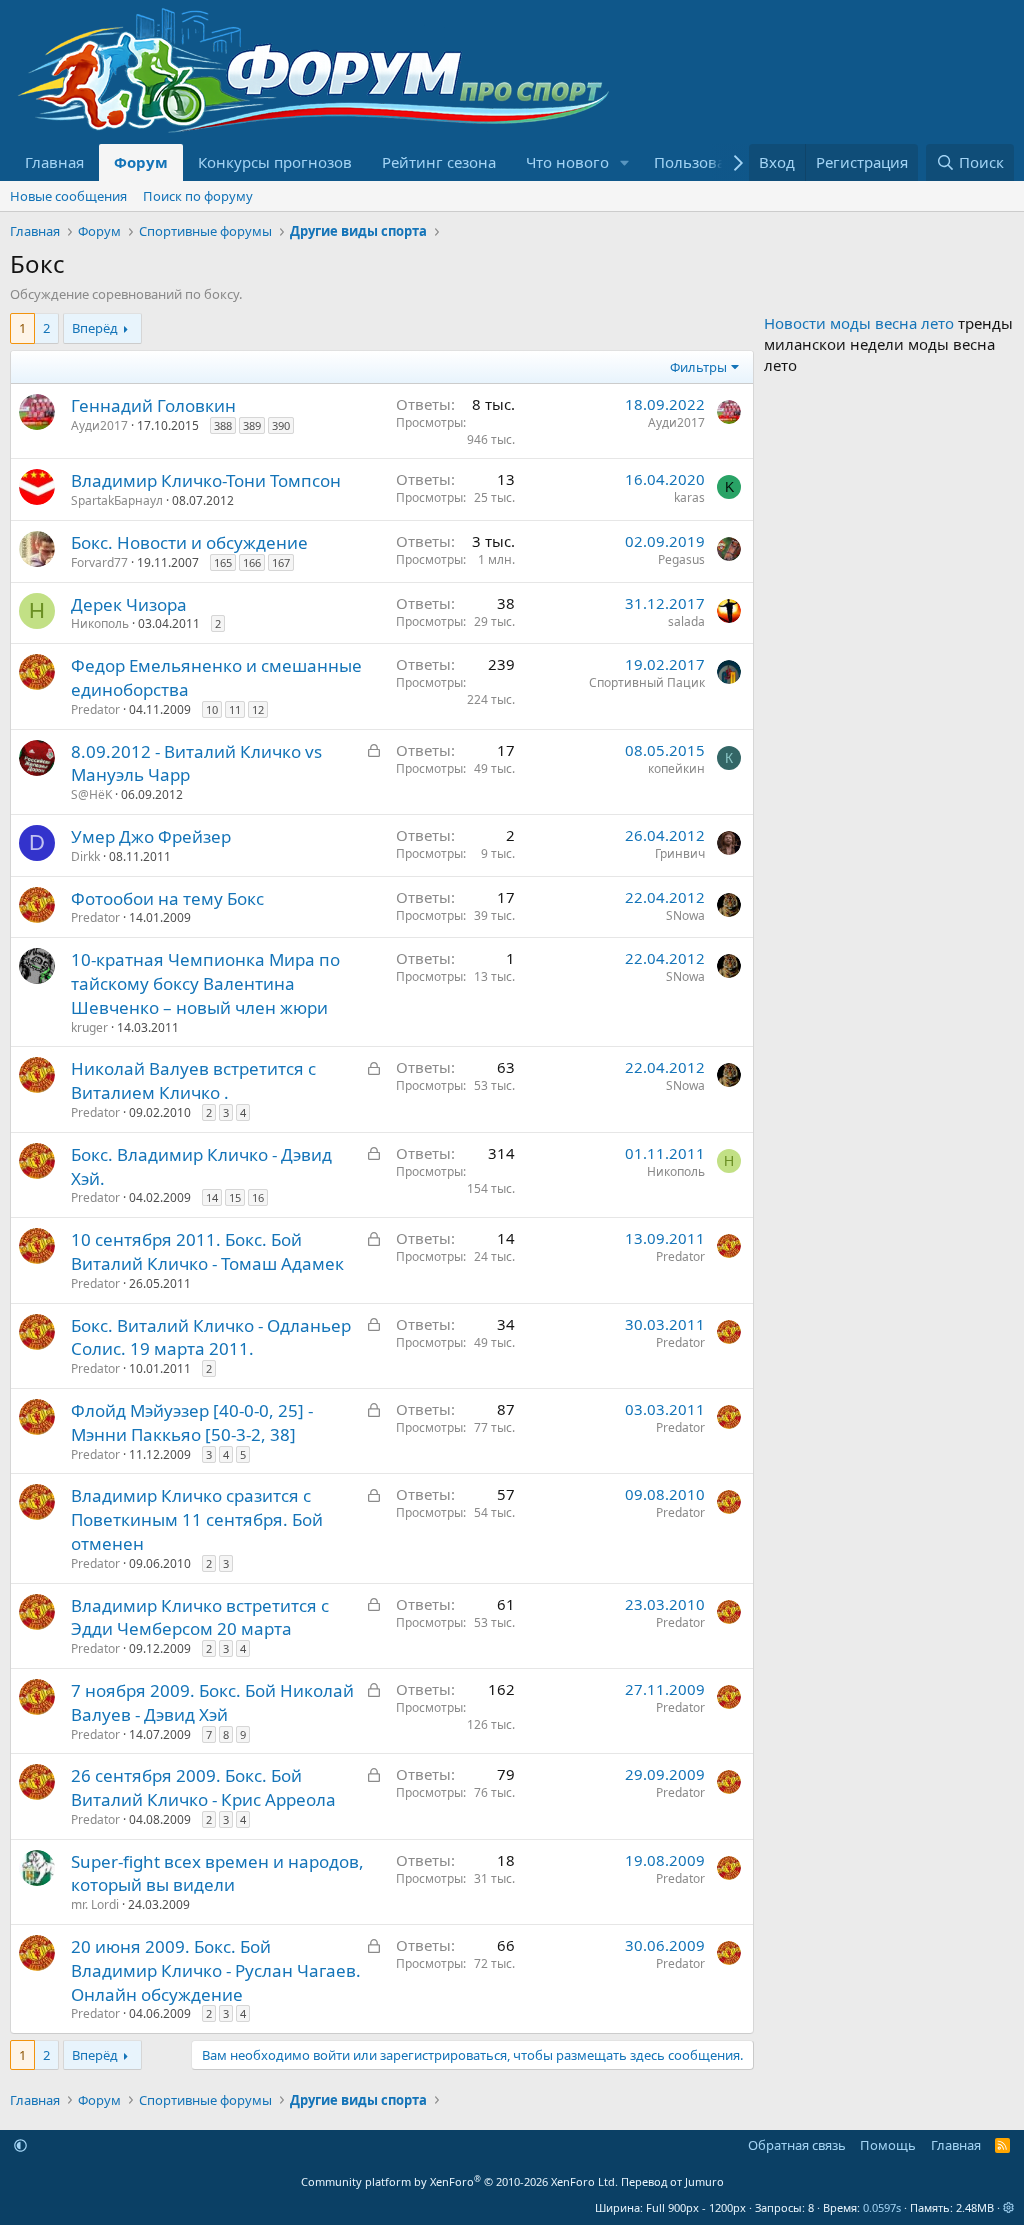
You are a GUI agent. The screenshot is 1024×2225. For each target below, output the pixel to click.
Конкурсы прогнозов (275, 162)
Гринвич (680, 853)
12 (258, 709)
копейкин (676, 768)
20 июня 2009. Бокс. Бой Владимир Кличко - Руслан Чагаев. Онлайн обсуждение (216, 1970)
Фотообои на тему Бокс (167, 898)
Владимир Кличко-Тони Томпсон (206, 480)
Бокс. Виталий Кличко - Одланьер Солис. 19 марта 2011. (211, 1337)
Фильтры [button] (698, 367)
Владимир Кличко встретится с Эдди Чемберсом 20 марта (200, 1617)
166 (252, 562)
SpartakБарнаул (117, 500)
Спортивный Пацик (647, 682)
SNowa (685, 915)
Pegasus (681, 559)
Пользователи (706, 162)
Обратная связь (797, 2145)
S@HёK (91, 794)
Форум (141, 162)
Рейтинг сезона (439, 162)
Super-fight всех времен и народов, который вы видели (217, 1873)
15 (235, 1197)
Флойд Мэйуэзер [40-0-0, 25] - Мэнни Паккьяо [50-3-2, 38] (192, 1422)
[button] (625, 162)
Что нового (567, 162)
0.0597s (882, 2207)
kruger (89, 1027)
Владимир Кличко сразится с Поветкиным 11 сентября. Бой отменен (197, 1519)
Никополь (100, 623)
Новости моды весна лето (859, 323)
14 (212, 1197)
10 (212, 709)
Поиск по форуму (198, 196)
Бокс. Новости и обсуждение (189, 542)
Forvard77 (99, 562)
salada (686, 621)
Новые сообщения (68, 196)
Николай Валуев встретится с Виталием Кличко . (193, 1080)
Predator (95, 709)
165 (223, 562)
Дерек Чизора (129, 604)
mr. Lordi (95, 1904)
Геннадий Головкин (153, 405)
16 (258, 1197)
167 (281, 562)
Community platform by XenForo (459, 2181)
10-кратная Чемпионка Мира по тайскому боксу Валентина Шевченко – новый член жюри (205, 983)
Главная (54, 162)
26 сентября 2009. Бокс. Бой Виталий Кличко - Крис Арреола (203, 1787)
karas (689, 497)
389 (252, 425)
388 (223, 425)
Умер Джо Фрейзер (151, 836)
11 (235, 709)
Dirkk (85, 856)
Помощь (888, 2145)
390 (281, 425)
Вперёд (95, 328)
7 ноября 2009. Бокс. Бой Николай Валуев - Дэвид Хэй (212, 1702)
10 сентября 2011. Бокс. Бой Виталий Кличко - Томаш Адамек (207, 1251)
